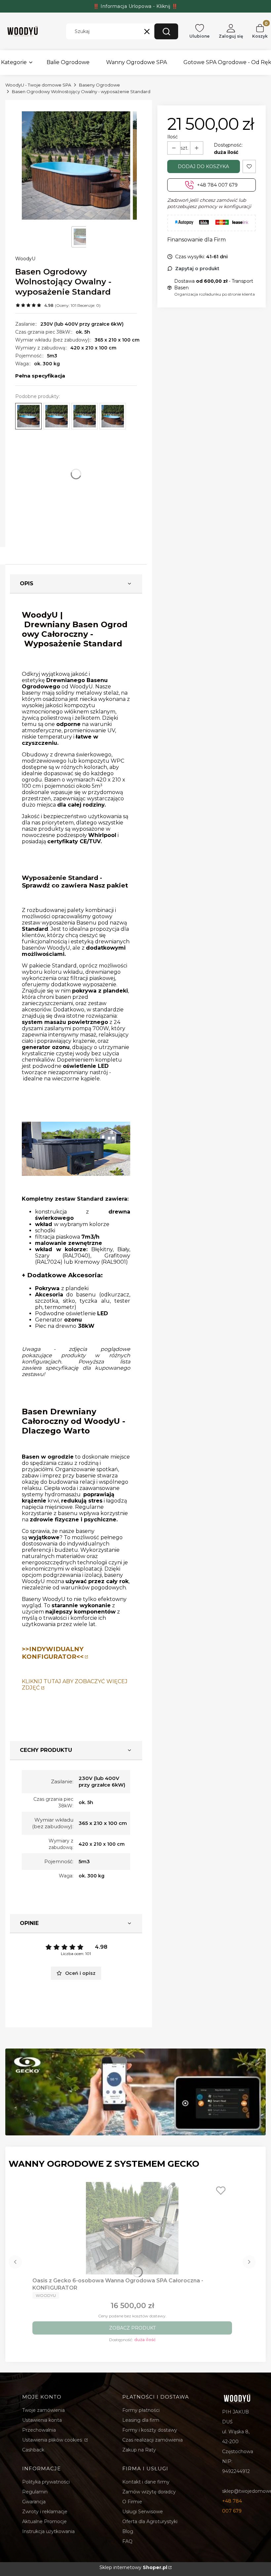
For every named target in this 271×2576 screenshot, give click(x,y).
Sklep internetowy (133, 2567)
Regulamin (35, 2492)
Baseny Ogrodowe (99, 85)
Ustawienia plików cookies (53, 2440)
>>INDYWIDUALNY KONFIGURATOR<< (53, 1653)
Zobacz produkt (132, 2328)
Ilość (173, 137)
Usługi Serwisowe (143, 2512)
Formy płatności (141, 2410)
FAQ (127, 2541)
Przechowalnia (39, 2430)
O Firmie (132, 2502)
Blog (128, 2531)
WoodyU (25, 259)
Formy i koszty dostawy (150, 2430)
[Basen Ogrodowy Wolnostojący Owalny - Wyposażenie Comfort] (85, 416)
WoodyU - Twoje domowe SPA (38, 85)
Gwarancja (34, 2502)
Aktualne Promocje (44, 2522)
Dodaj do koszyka (203, 166)
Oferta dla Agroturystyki (150, 2522)
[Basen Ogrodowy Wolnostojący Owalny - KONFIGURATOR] (57, 416)
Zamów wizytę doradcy (149, 2492)
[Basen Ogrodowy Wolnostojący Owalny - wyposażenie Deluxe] (113, 416)
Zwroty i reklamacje (45, 2512)
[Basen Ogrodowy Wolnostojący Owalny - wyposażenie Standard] (28, 416)
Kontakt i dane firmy (146, 2482)
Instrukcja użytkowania (48, 2531)
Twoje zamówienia (43, 2410)
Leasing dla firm (141, 2420)
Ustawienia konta (42, 2420)
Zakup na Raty (139, 2450)
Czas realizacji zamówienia (153, 2440)
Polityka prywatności (46, 2482)
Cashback (33, 2450)
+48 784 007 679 (217, 185)
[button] (166, 31)
